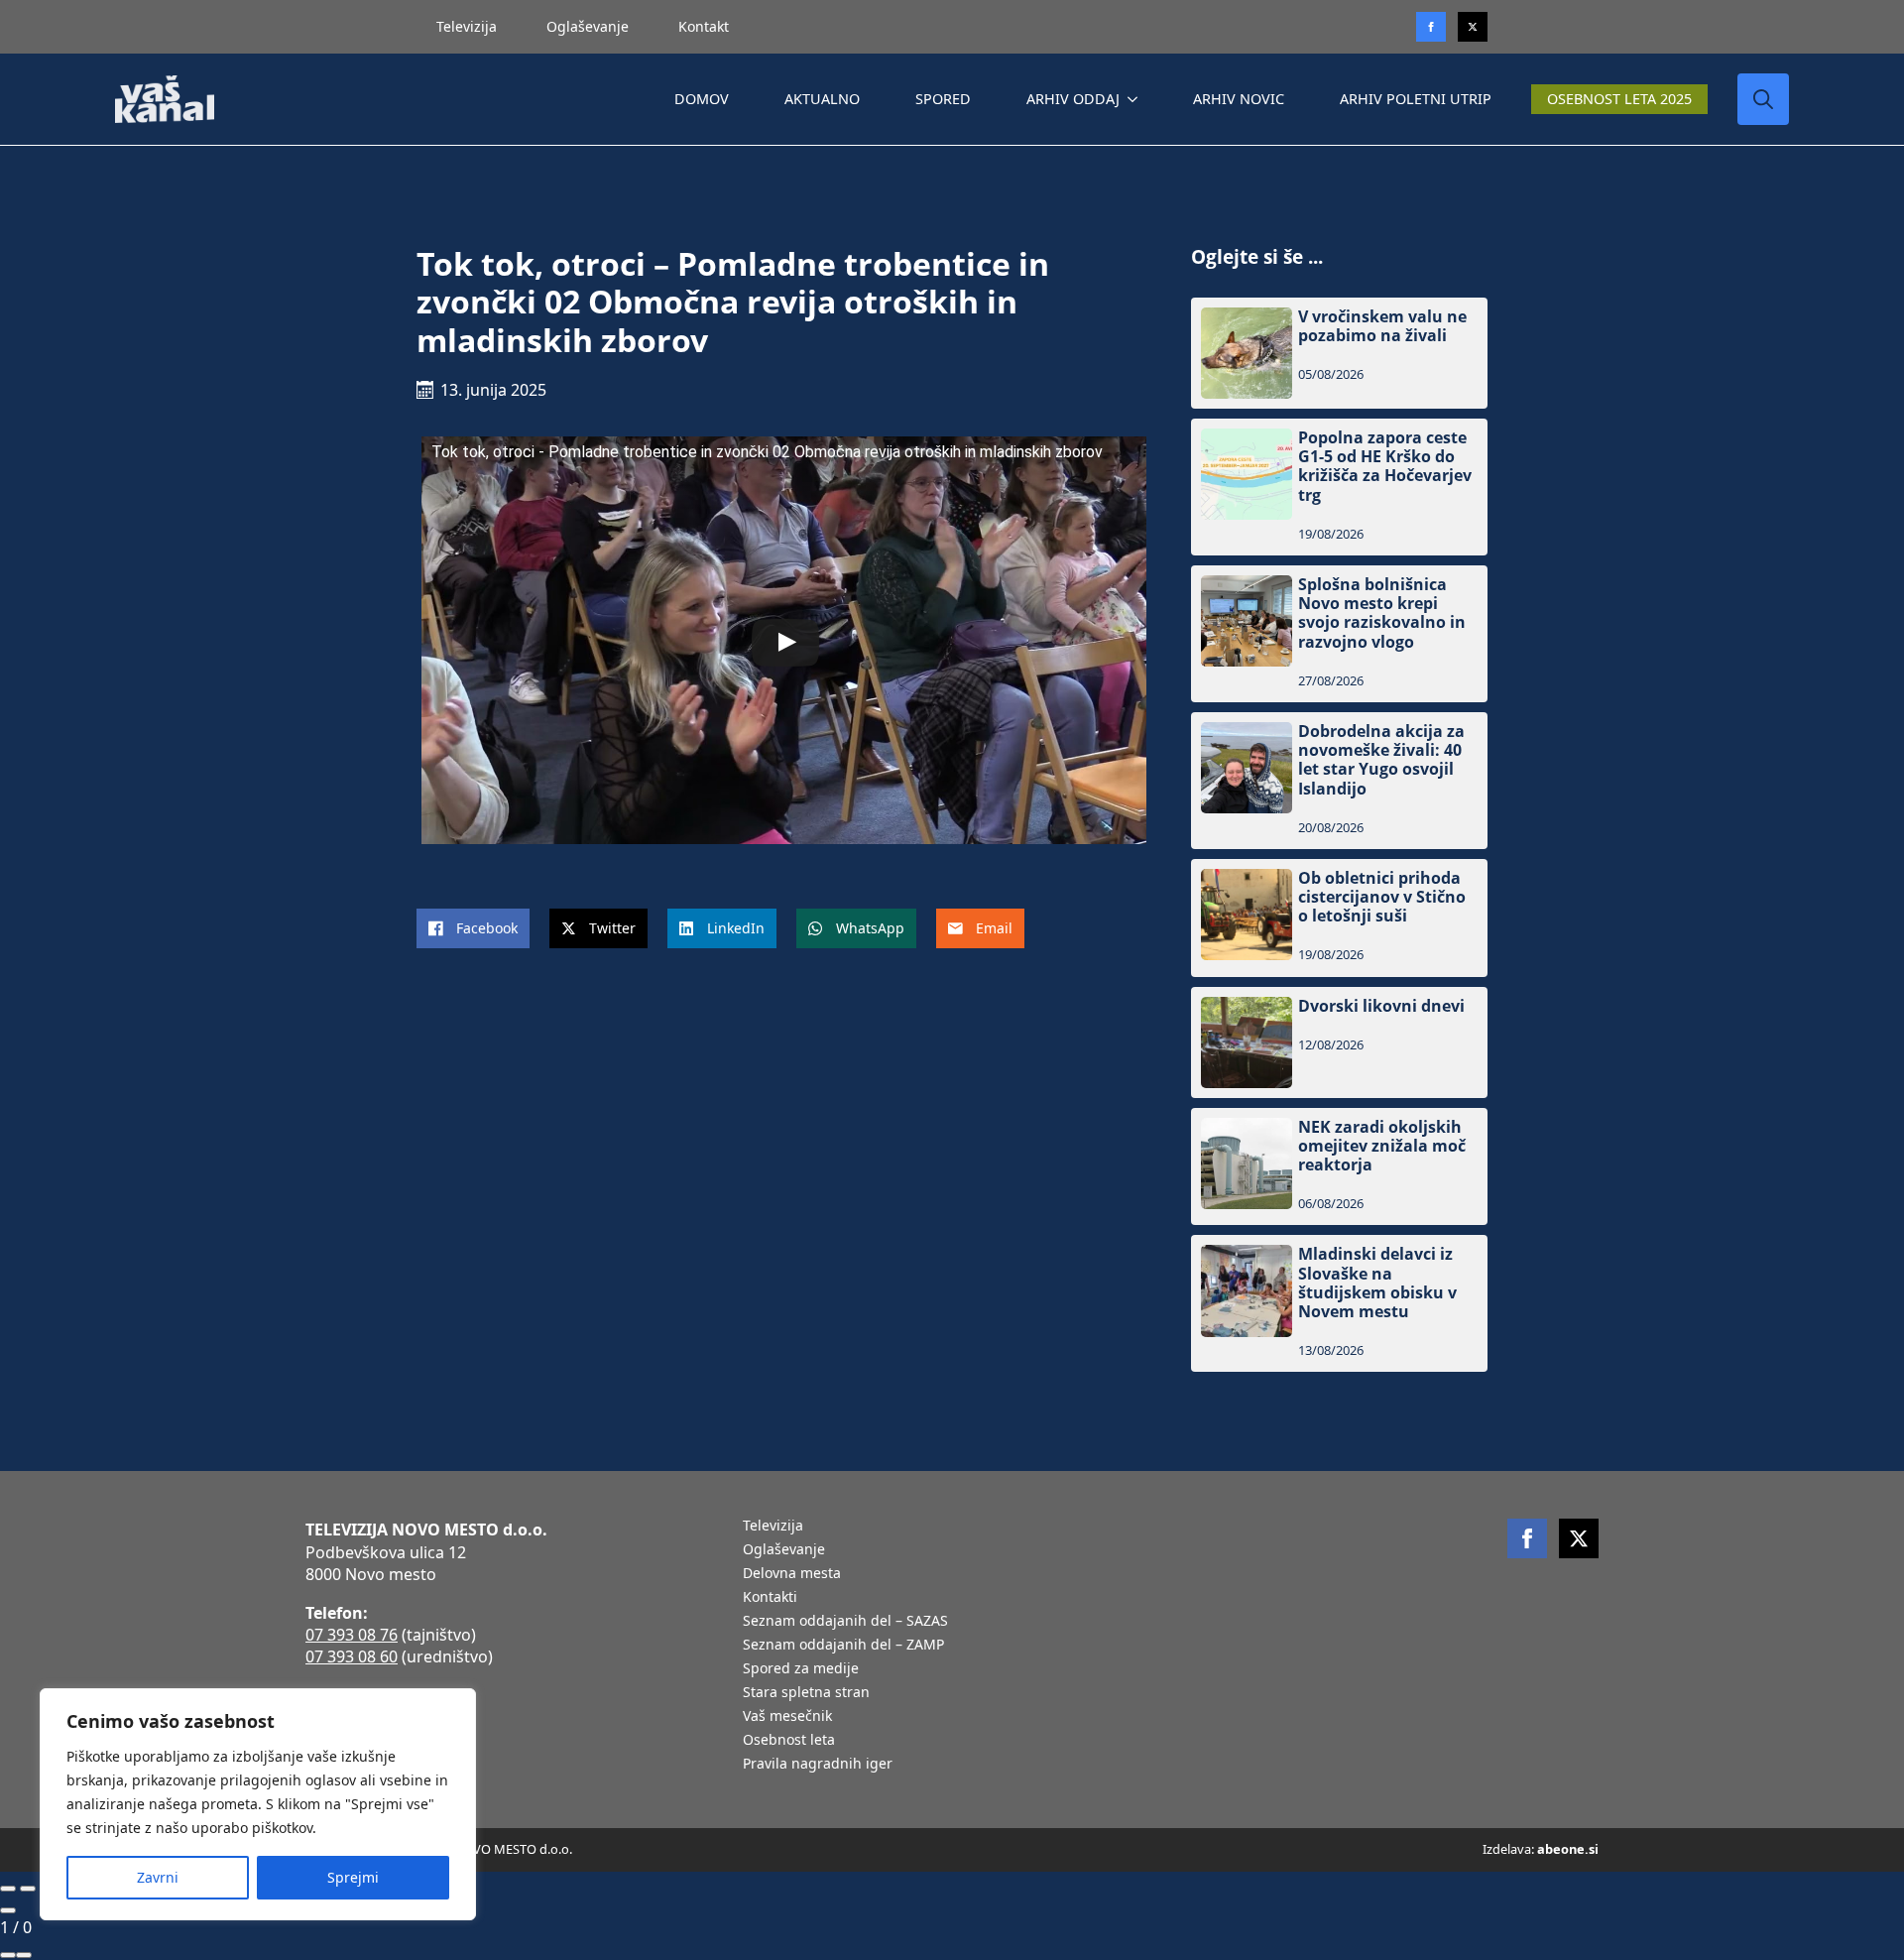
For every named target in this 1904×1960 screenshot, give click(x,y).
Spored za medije (801, 1669)
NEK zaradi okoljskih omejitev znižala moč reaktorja (1382, 1147)
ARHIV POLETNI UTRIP (1416, 99)
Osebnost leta (789, 1741)
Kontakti (770, 1598)
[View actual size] (24, 1955)
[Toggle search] (1763, 99)
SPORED (943, 99)
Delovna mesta (792, 1574)
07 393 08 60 (352, 1656)
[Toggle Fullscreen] (8, 1955)
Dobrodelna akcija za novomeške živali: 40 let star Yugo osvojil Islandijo (1381, 760)
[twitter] (1473, 27)
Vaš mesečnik (787, 1717)
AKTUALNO (822, 99)
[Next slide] (28, 1889)
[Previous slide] (8, 1889)
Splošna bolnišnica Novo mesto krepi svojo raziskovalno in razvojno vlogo (1382, 613)
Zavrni (158, 1877)
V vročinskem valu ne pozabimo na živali (1382, 326)
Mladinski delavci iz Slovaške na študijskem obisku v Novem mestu (1377, 1283)
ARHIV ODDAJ (1073, 99)
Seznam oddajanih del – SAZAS (845, 1622)
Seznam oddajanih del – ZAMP (843, 1646)
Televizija (467, 26)
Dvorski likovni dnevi (1381, 1006)
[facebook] (1527, 1538)
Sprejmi (353, 1877)
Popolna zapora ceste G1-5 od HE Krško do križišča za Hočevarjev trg (1385, 467)
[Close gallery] (8, 1910)
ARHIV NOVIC (1239, 99)
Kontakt (704, 26)
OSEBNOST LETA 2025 (1619, 99)
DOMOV (702, 99)
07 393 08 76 (352, 1635)
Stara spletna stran (806, 1693)
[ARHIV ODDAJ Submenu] (1136, 99)
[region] (258, 1804)
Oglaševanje (588, 26)
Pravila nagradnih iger (818, 1765)
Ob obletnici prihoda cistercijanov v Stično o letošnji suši (1382, 898)
